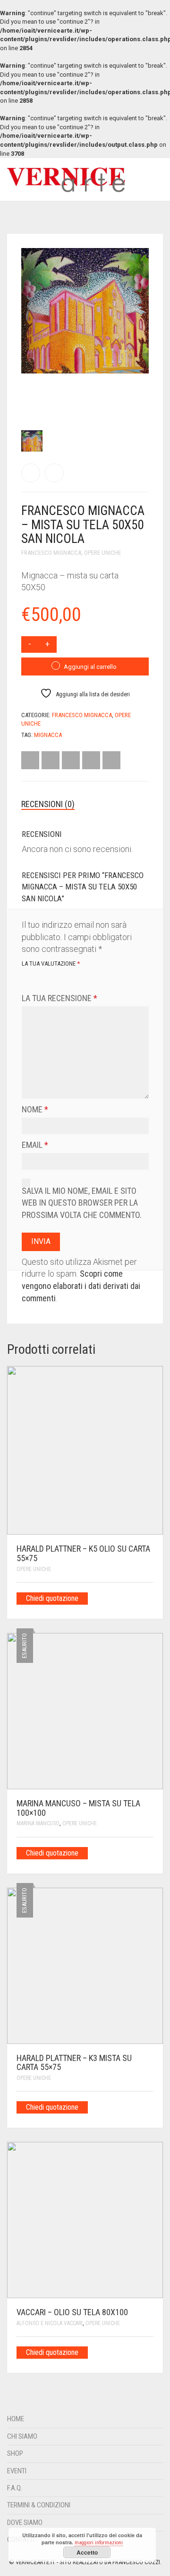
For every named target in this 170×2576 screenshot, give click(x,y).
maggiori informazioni (99, 2543)
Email (35, 1145)
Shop (15, 2453)
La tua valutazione (51, 964)
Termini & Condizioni (39, 2505)
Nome (35, 1109)
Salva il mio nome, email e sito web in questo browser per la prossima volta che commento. (82, 1203)
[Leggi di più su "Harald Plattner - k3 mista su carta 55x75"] (150, 2106)
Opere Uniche (34, 1569)
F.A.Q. (15, 2488)
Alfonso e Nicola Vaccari (50, 2323)
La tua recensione (59, 998)
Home (16, 2419)
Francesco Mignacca (82, 715)
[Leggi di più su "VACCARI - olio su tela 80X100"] (150, 2352)
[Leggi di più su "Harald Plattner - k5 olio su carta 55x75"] (150, 1598)
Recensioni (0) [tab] (48, 804)
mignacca (48, 735)
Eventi (17, 2471)
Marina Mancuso (38, 1823)
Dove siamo (25, 2523)
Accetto (87, 2552)
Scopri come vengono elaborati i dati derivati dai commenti (81, 1286)
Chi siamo (22, 2436)
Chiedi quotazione (52, 1598)
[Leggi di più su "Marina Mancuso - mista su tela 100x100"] (150, 1852)
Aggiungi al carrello (90, 667)
